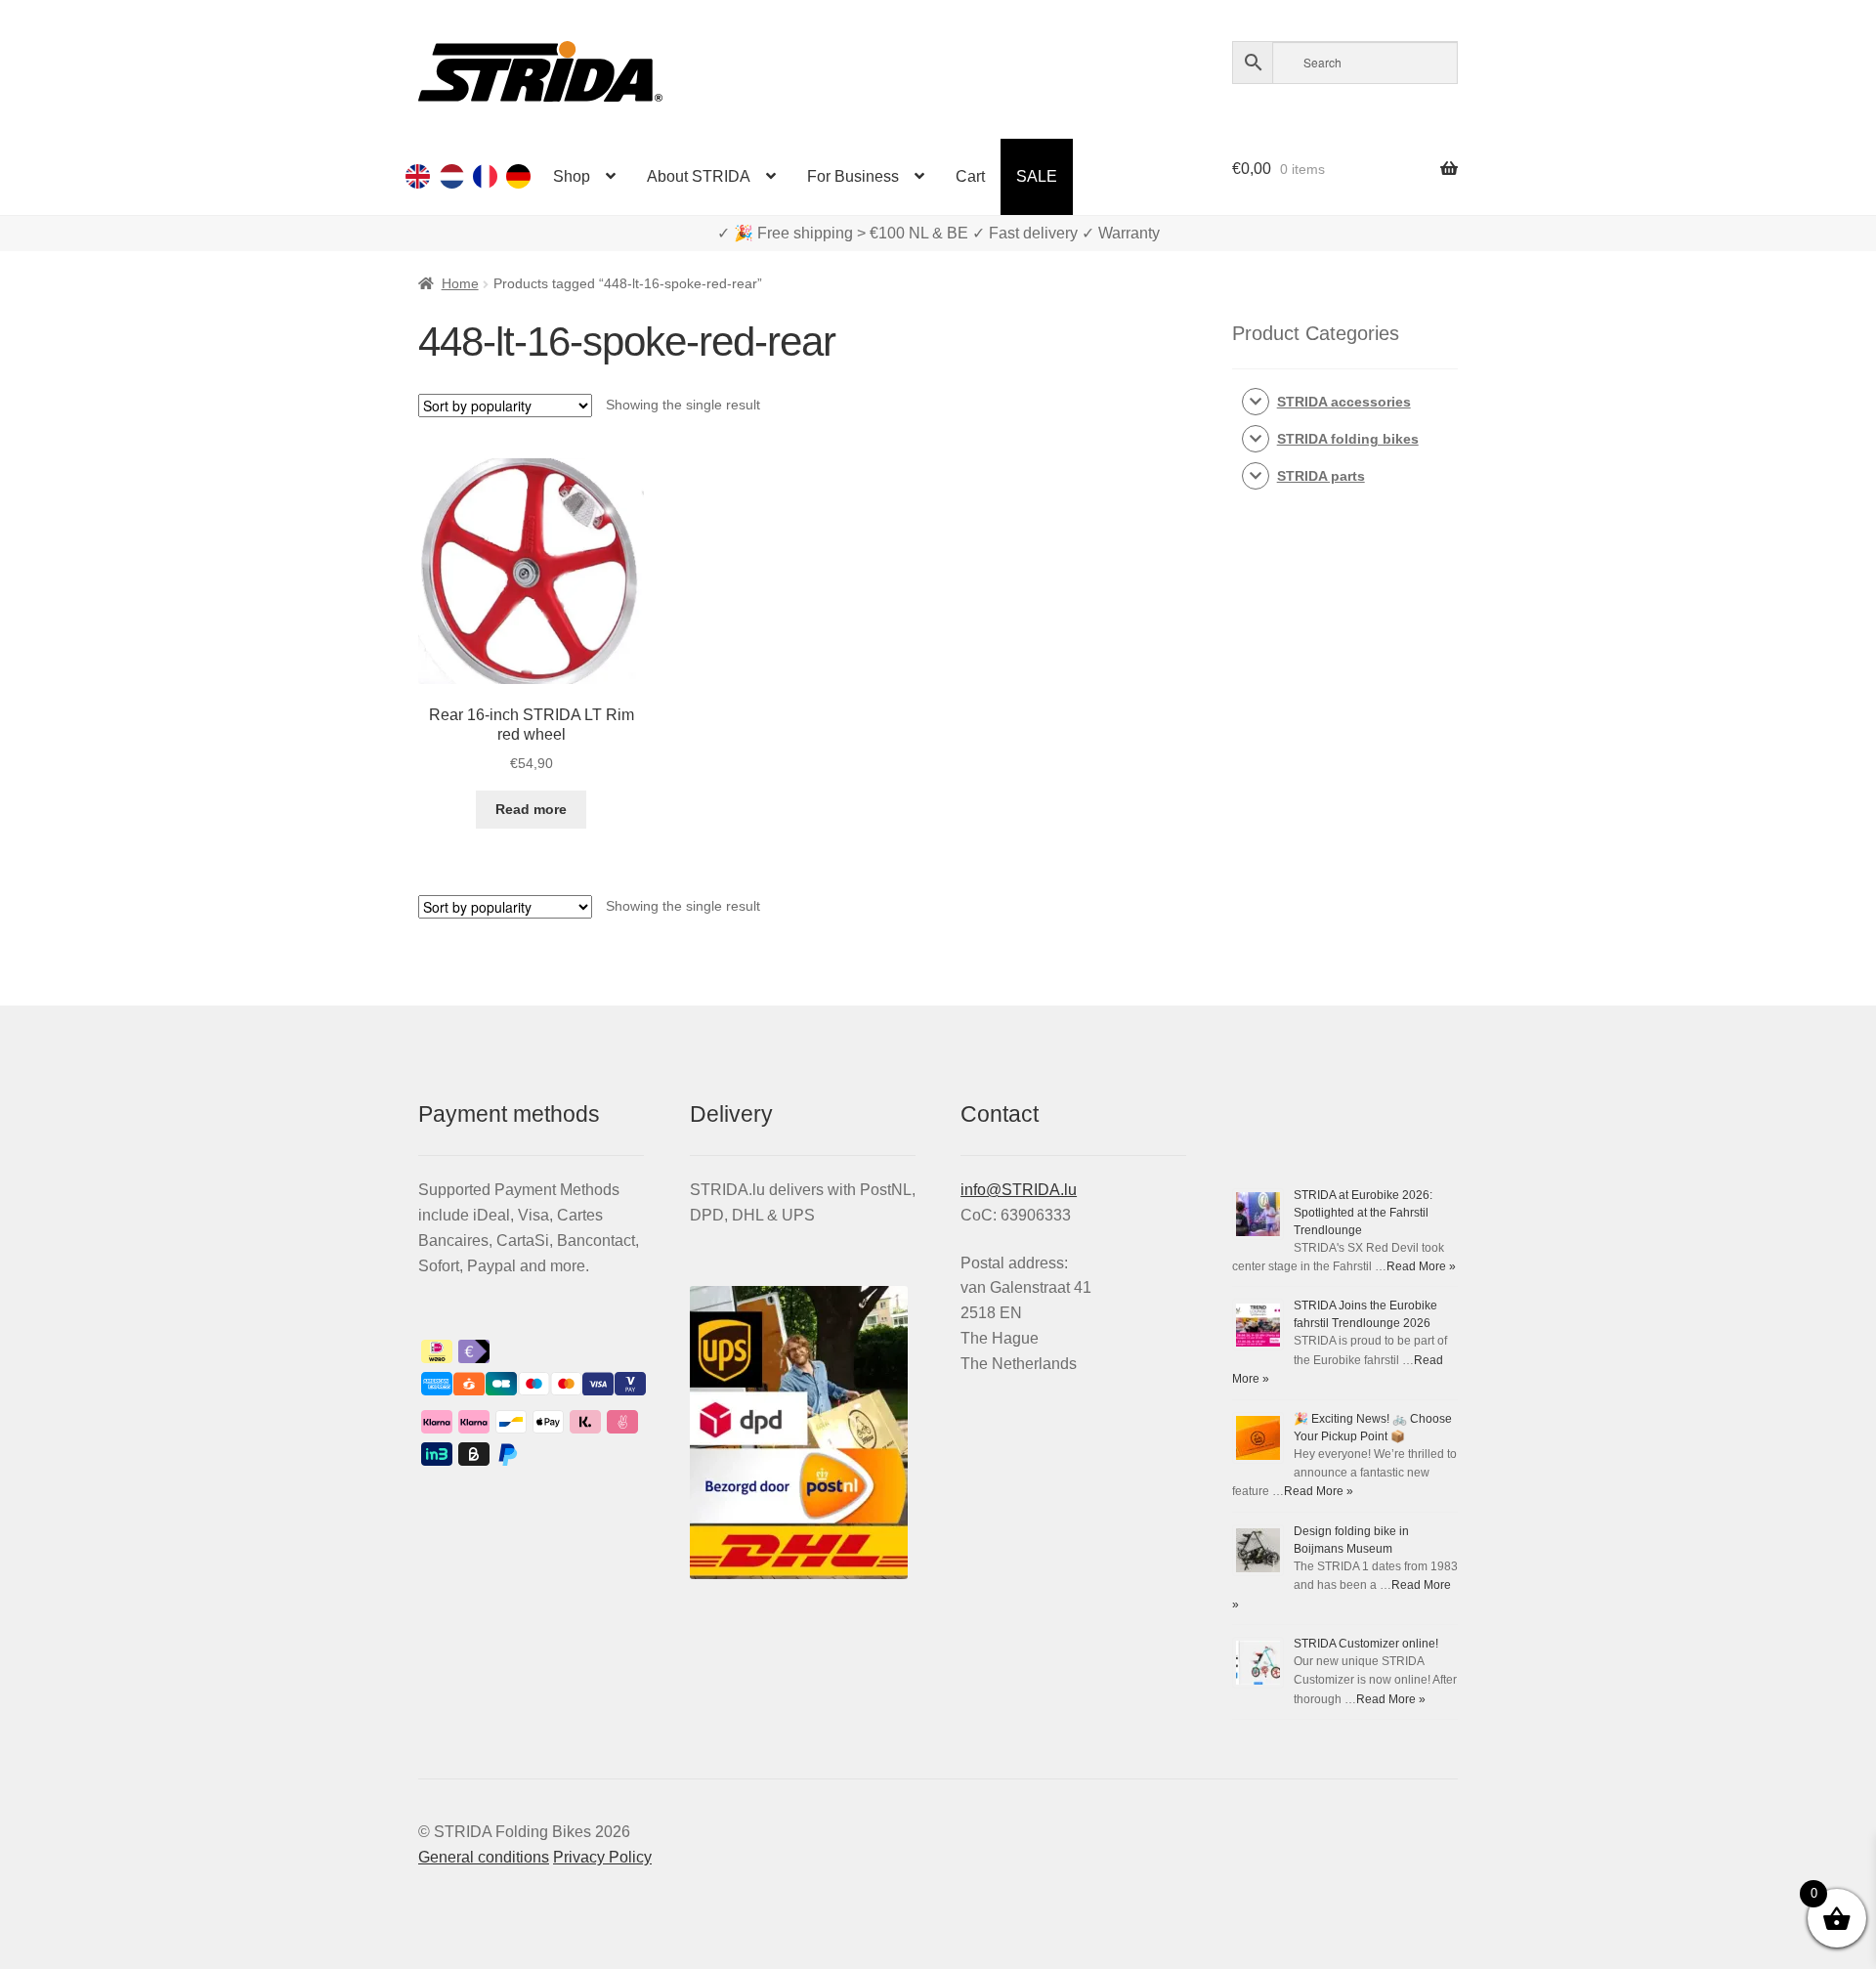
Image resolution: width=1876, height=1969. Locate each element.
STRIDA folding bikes (1348, 439)
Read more (531, 809)
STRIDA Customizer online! (1366, 1644)
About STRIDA (699, 176)
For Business (853, 176)
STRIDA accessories (1344, 402)
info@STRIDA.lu (1019, 1190)
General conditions (484, 1857)
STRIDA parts (1321, 476)
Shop (572, 176)
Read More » (1421, 1266)
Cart (970, 176)
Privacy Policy (602, 1857)
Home (460, 283)
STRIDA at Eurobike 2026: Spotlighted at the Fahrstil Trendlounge (1363, 1213)
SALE (1037, 176)
